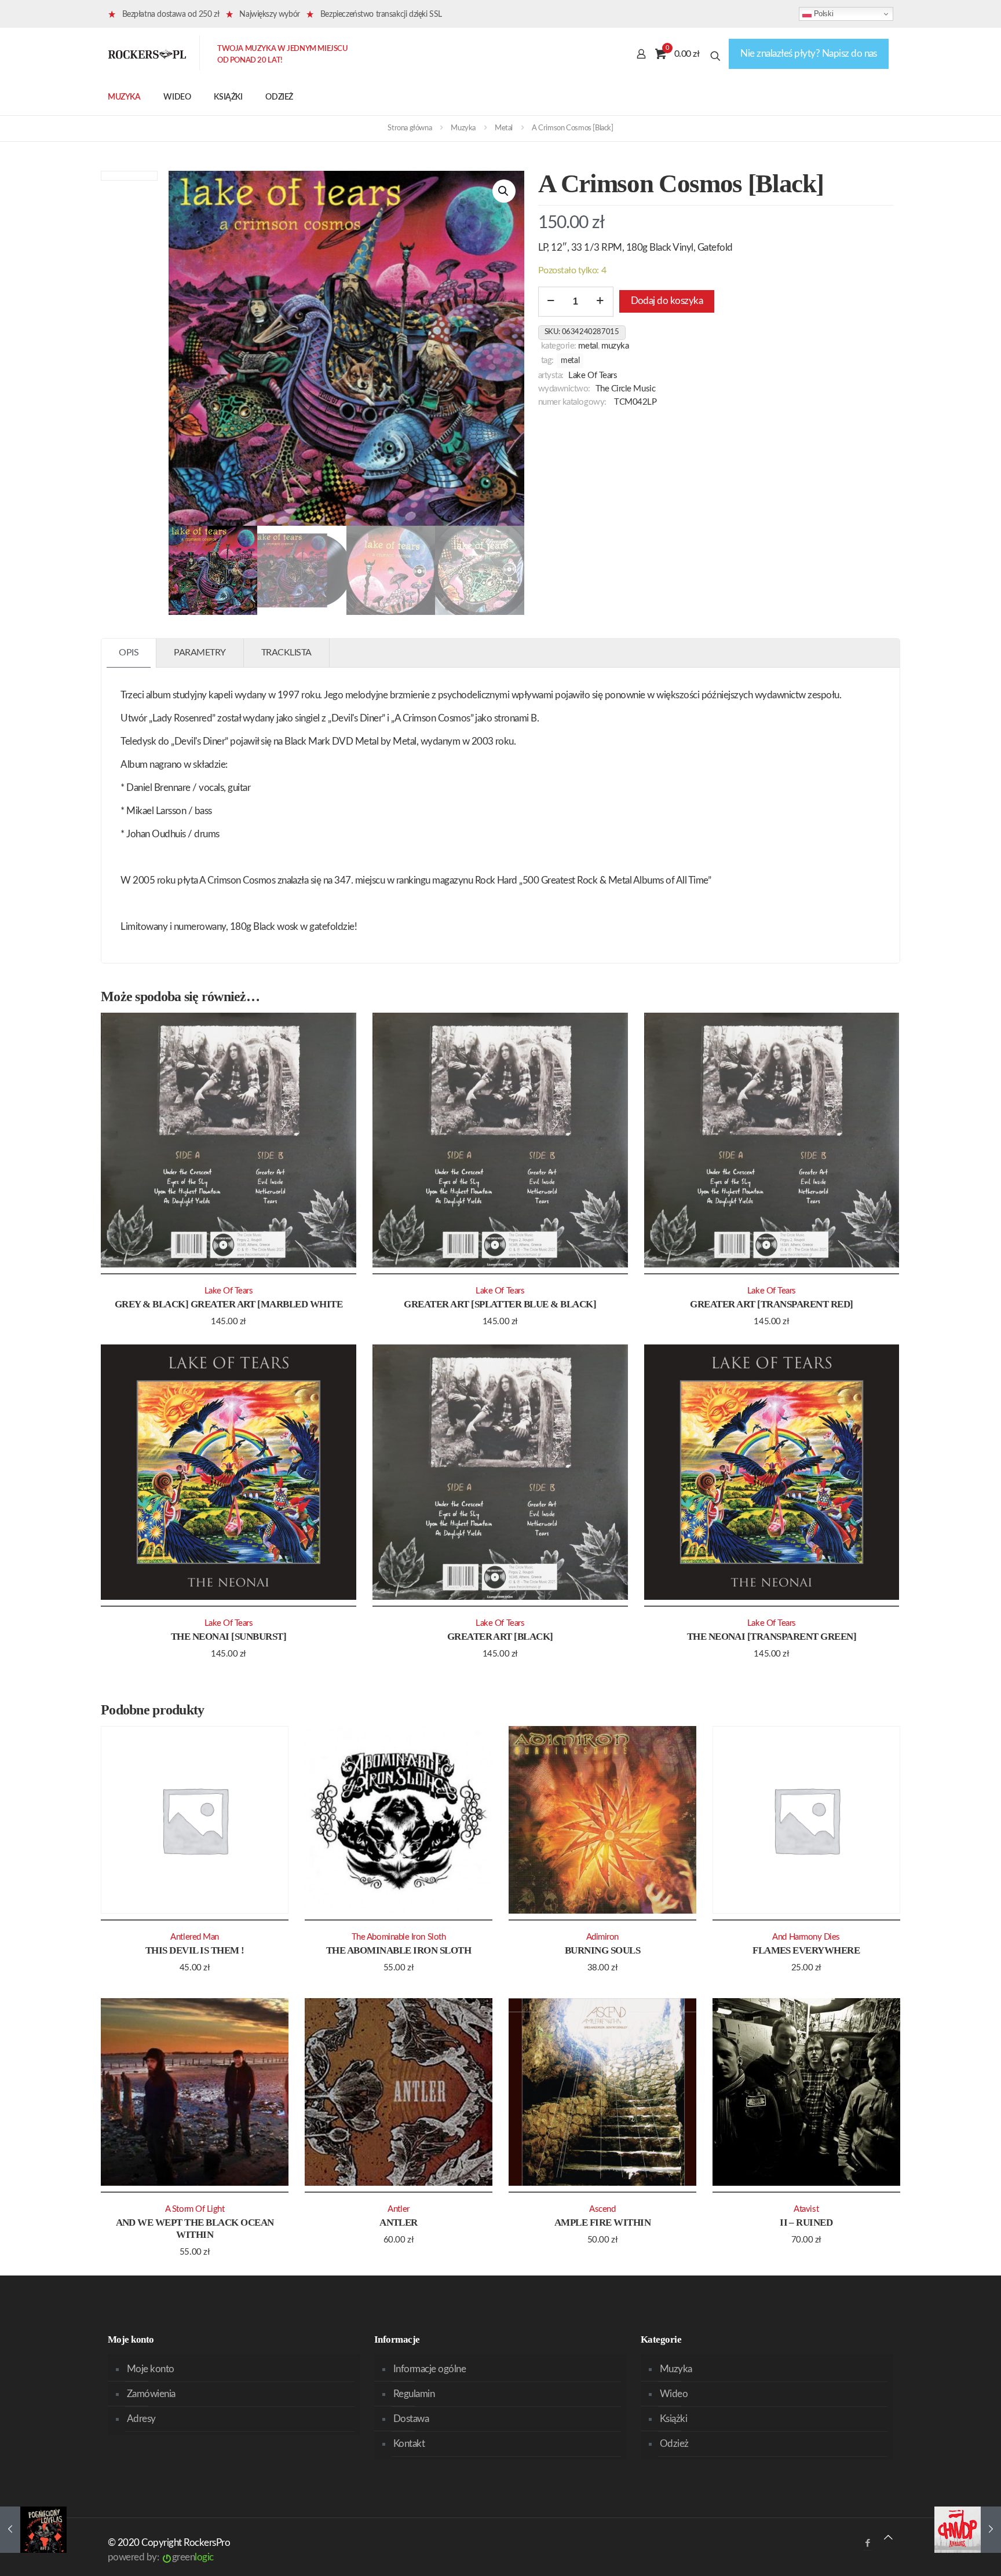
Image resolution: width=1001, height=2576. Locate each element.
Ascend (602, 2209)
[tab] (129, 653)
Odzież (674, 2444)
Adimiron (602, 1937)
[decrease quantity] (551, 302)
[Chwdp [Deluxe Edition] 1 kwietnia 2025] (968, 2530)
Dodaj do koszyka (667, 301)
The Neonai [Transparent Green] (772, 1637)
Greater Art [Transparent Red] (771, 1304)
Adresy (141, 2419)
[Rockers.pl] (147, 54)
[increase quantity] (600, 302)
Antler (399, 2223)
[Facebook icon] (867, 2543)
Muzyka (463, 128)
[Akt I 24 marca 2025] (33, 2530)
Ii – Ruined (806, 2223)
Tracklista (286, 653)
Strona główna (410, 128)
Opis (129, 653)
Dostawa (411, 2419)
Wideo (674, 2394)
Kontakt (409, 2444)
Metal (504, 128)
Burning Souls (602, 1950)
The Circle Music (626, 389)
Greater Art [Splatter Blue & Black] (500, 1304)
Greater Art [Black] (500, 1637)
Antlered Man (195, 1937)
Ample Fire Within (602, 2223)
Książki (673, 2419)
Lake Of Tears (593, 375)
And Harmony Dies (806, 1937)
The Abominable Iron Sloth (399, 1950)
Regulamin (414, 2394)
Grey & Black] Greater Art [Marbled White (229, 1304)
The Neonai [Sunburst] (229, 1637)
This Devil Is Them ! (195, 1950)
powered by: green (161, 2557)
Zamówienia (151, 2394)
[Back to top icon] (888, 2537)
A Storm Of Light (195, 2209)
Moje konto (151, 2369)
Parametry (200, 653)
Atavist (806, 2209)
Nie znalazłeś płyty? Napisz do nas (809, 54)
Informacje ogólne (430, 2369)
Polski (822, 14)
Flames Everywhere (806, 1950)
